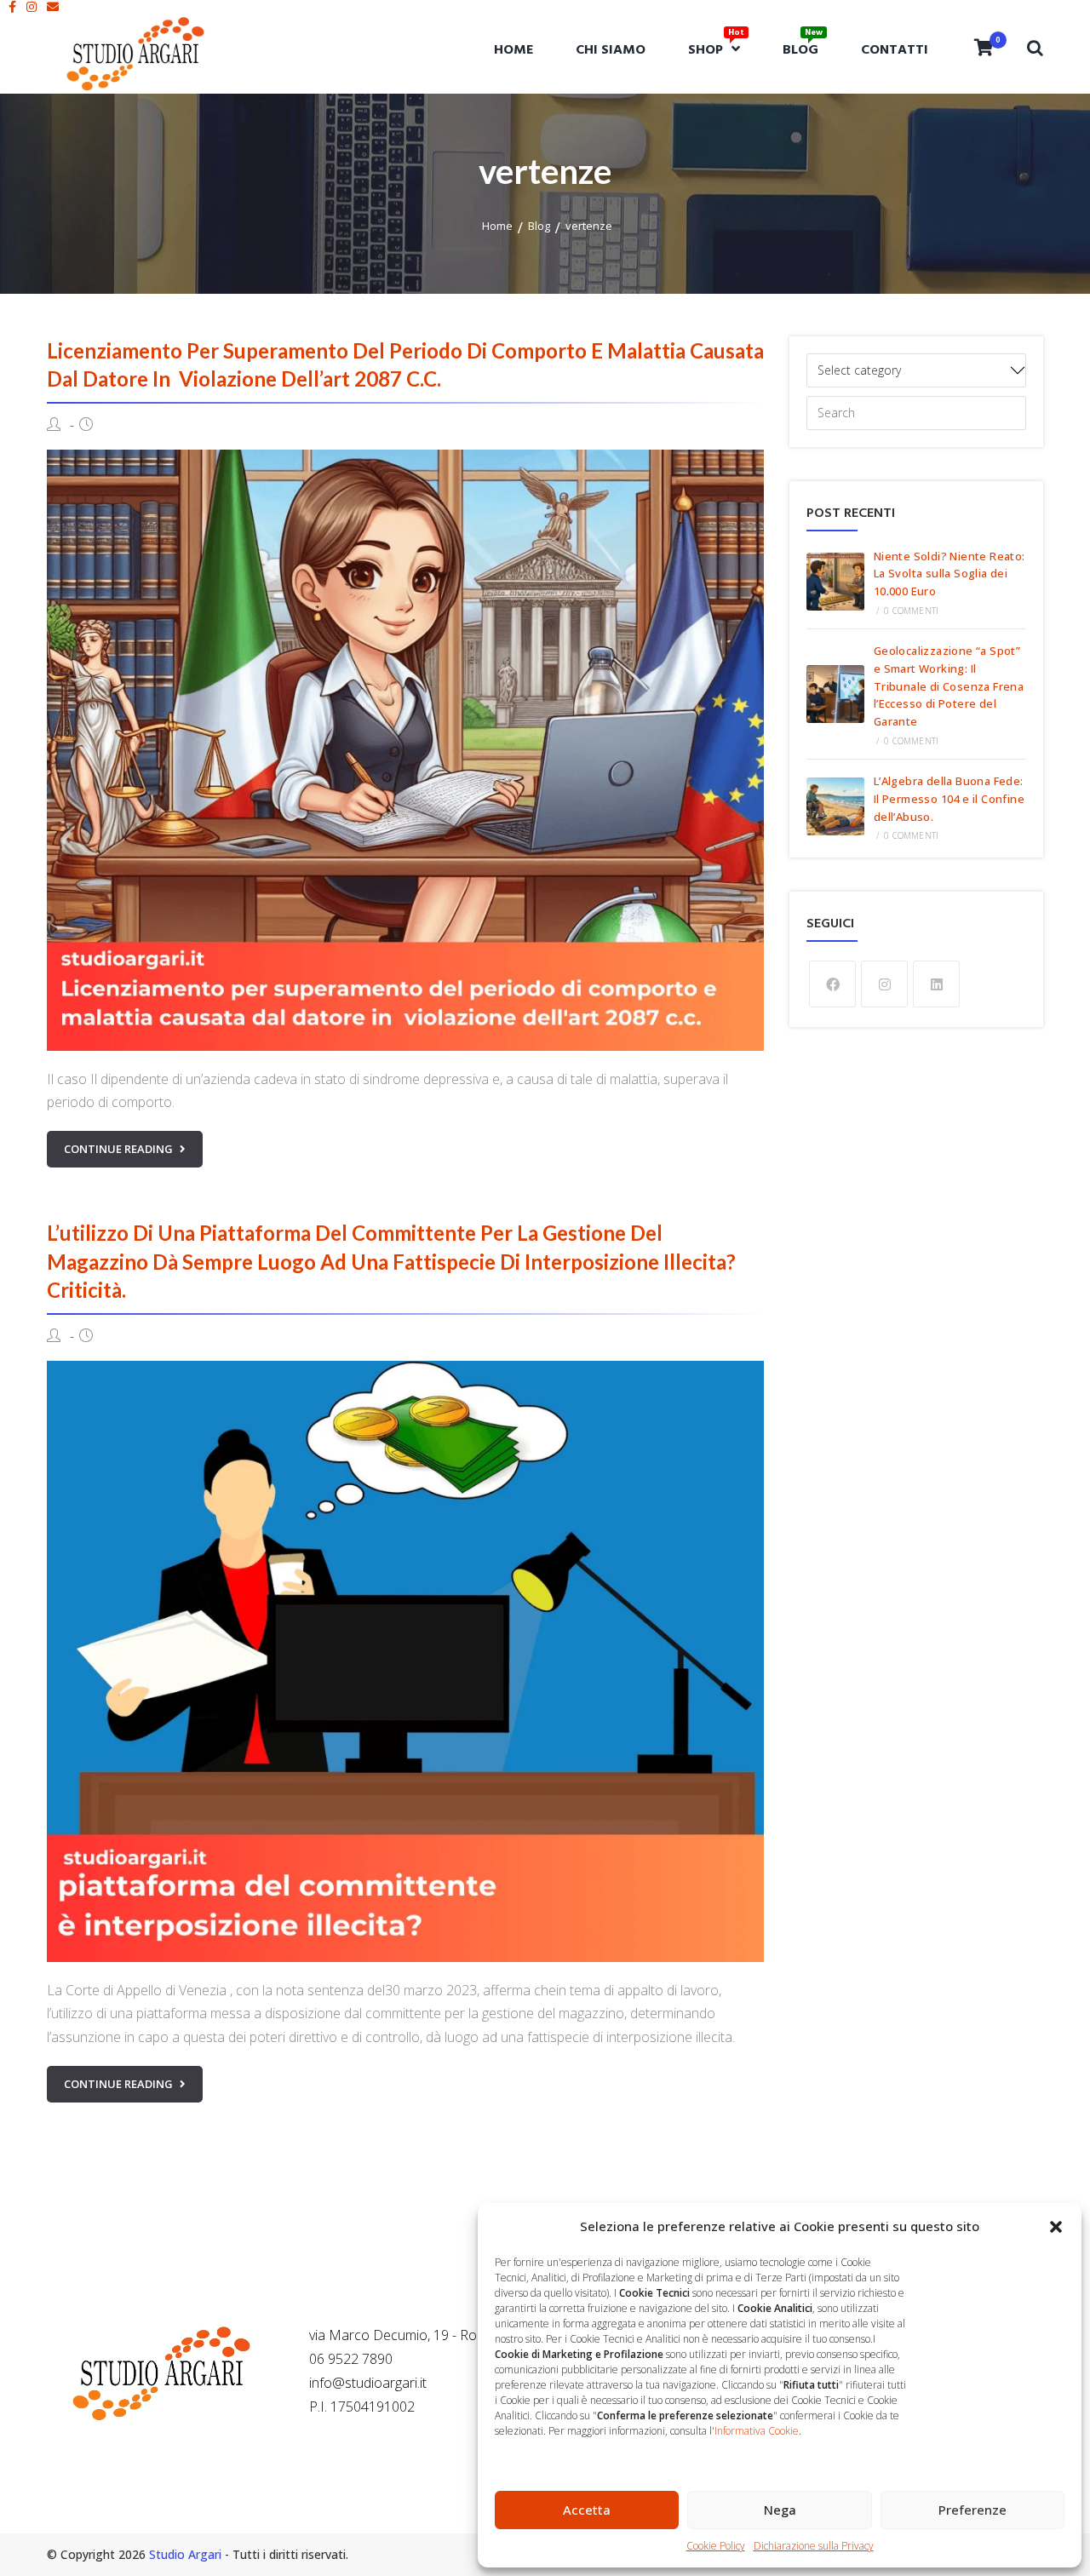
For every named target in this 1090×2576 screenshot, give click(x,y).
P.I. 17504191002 (362, 2407)
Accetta (587, 2510)
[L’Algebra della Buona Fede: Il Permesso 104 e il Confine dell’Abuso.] (835, 806)
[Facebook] (832, 984)
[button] (1056, 2227)
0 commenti (911, 611)
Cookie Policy (716, 2546)
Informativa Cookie (757, 2431)
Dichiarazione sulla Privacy (814, 2546)
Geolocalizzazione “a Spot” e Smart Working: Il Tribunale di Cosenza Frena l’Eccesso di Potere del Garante (949, 686)
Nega (780, 2510)
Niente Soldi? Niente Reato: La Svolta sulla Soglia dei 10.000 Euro (949, 574)
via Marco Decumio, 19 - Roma (402, 2335)
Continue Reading (118, 1149)
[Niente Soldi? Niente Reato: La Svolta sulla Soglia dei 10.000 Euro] (835, 582)
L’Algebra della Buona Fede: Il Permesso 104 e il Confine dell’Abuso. (949, 799)
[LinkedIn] (936, 984)
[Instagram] (884, 984)
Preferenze (972, 2510)
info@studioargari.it (368, 2383)
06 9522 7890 (351, 2359)
